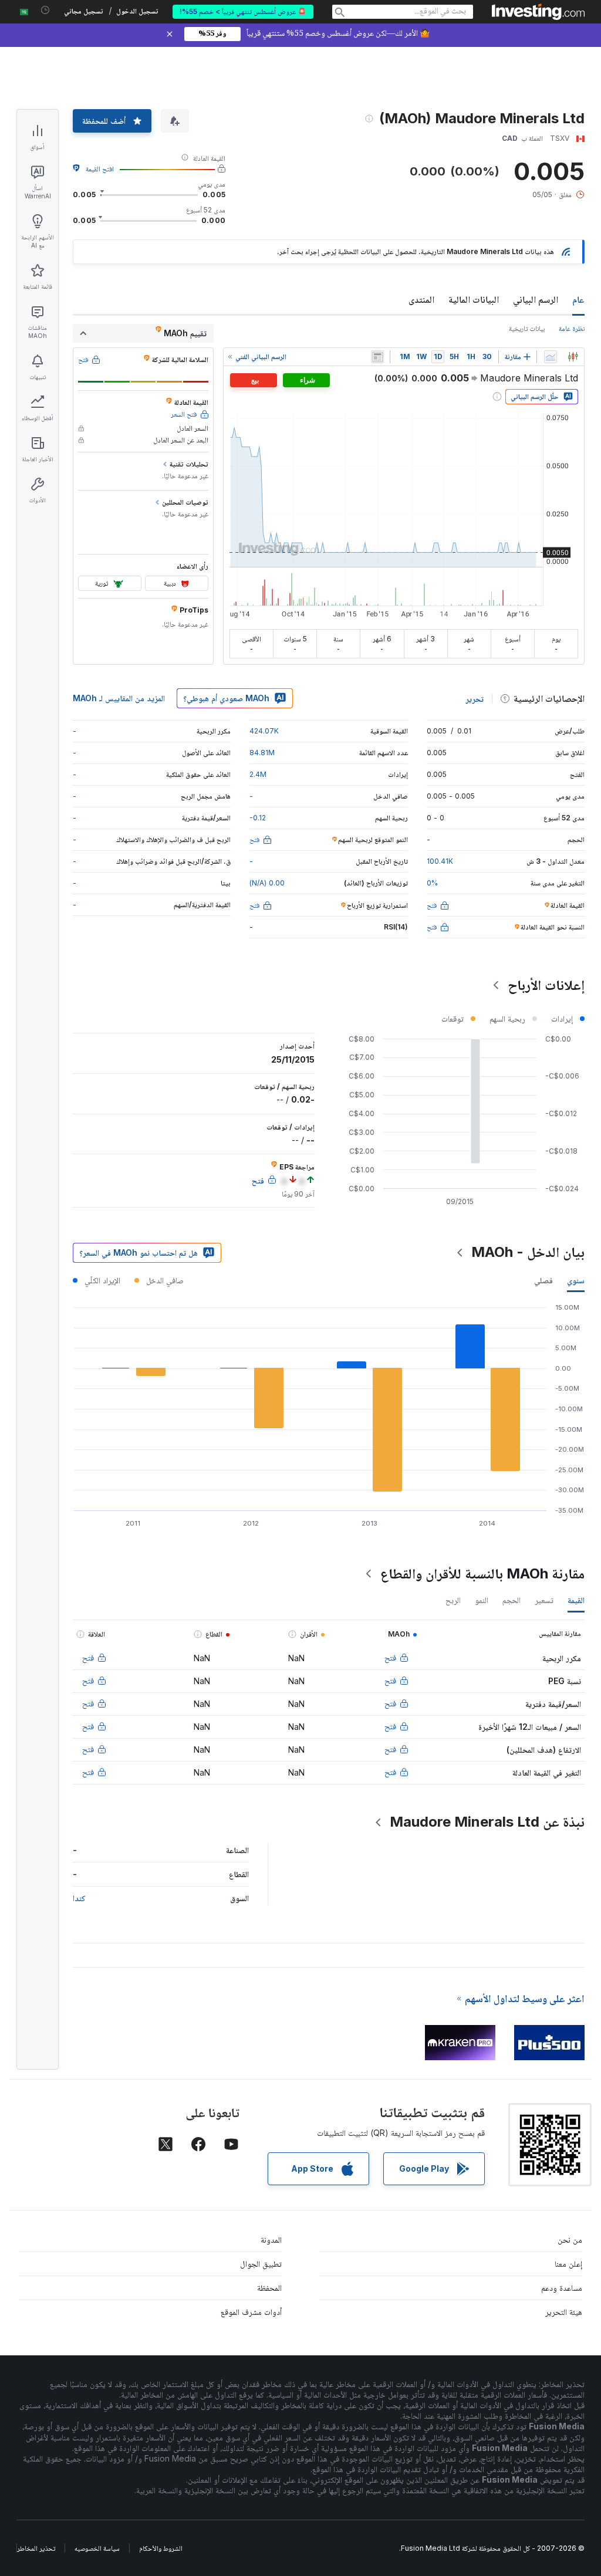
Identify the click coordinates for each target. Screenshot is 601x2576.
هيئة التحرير (564, 2312)
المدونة (271, 2239)
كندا (79, 1898)
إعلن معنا (568, 2264)
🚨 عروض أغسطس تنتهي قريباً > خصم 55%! (243, 11)
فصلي (543, 1280)
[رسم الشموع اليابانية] (573, 357)
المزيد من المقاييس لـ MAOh (119, 698)
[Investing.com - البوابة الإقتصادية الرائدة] (538, 12)
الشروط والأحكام (161, 2548)
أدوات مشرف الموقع (251, 2312)
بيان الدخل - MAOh (528, 1252)
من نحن (570, 2239)
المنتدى (421, 299)
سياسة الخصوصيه (97, 2548)
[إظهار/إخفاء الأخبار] (377, 357)
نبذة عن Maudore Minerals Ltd (487, 1822)
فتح (390, 1657)
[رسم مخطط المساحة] (551, 357)
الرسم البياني (536, 299)
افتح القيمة (100, 169)
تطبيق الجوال (261, 2264)
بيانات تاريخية (527, 328)
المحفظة (269, 2288)
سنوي (576, 1280)
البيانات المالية (474, 299)
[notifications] (45, 10)
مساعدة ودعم (562, 2288)
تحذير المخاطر (36, 2548)
